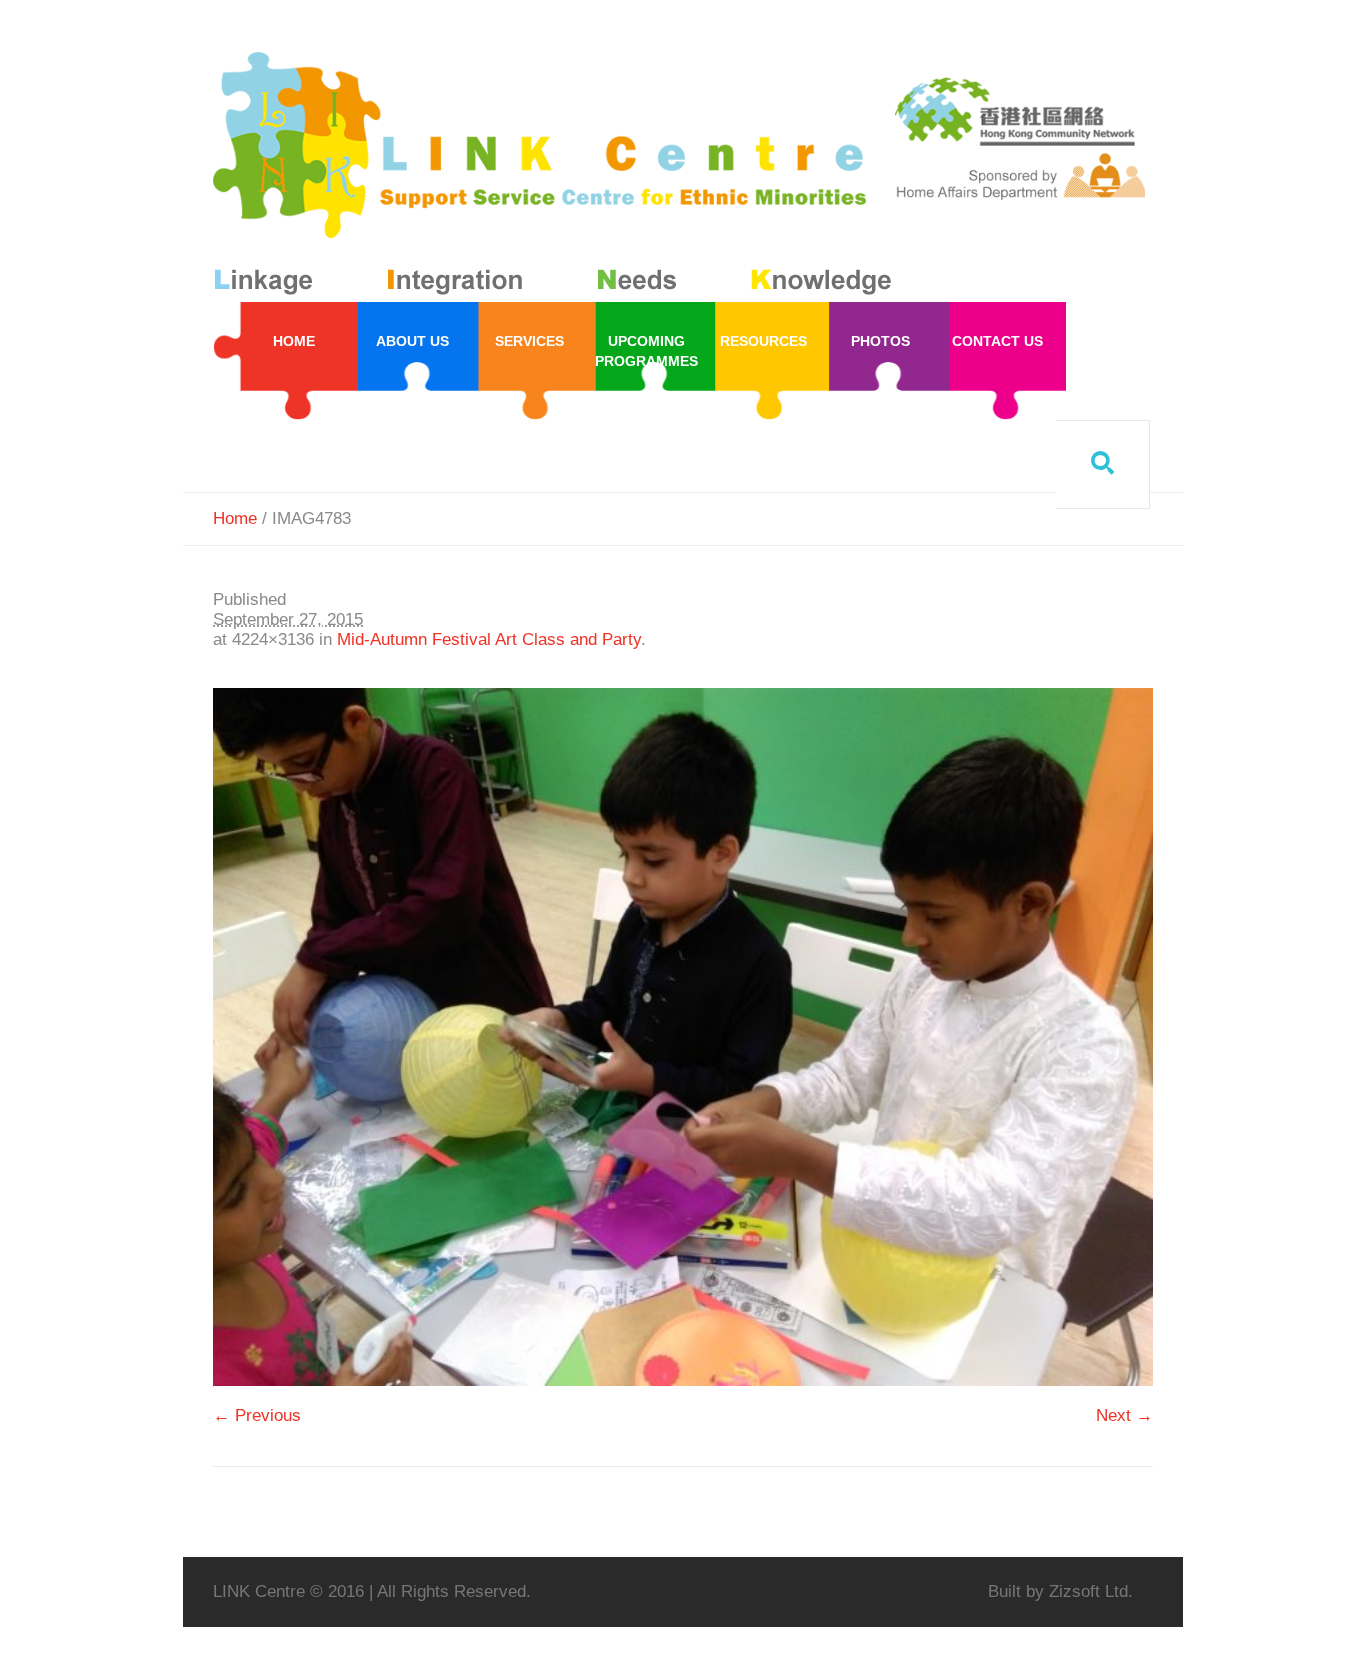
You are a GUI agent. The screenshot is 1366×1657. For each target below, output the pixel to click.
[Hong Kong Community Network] (556, 177)
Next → (1124, 1415)
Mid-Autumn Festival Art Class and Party (489, 639)
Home (235, 518)
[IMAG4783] (683, 1037)
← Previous (257, 1415)
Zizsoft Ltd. (1091, 1591)
